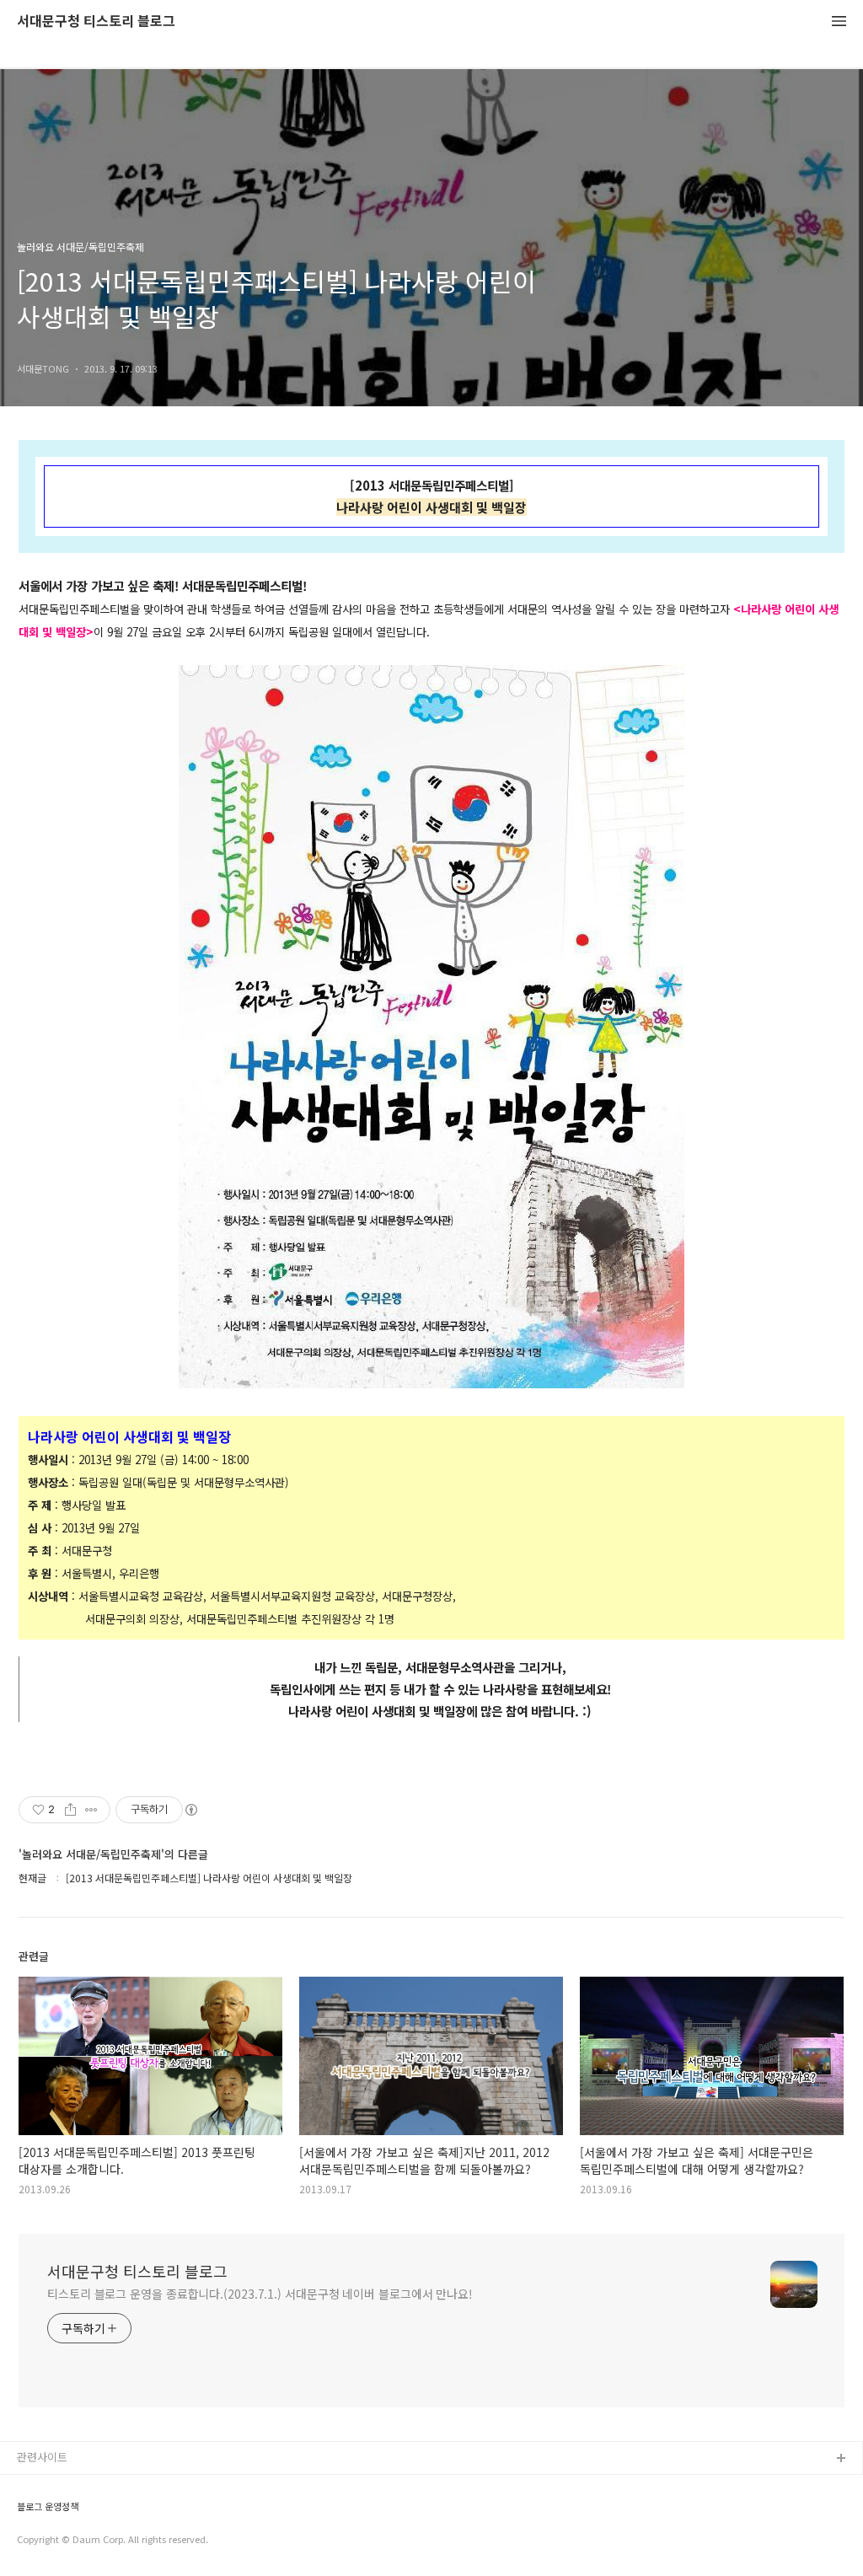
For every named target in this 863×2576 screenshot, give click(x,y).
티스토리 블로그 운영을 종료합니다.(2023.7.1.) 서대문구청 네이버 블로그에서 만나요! (260, 2294)
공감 (28, 2513)
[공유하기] (70, 1810)
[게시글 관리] (91, 1810)
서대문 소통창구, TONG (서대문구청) (103, 2486)
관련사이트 (42, 2457)
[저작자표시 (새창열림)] (190, 1810)
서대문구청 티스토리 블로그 (96, 21)
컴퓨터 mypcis (53, 2540)
